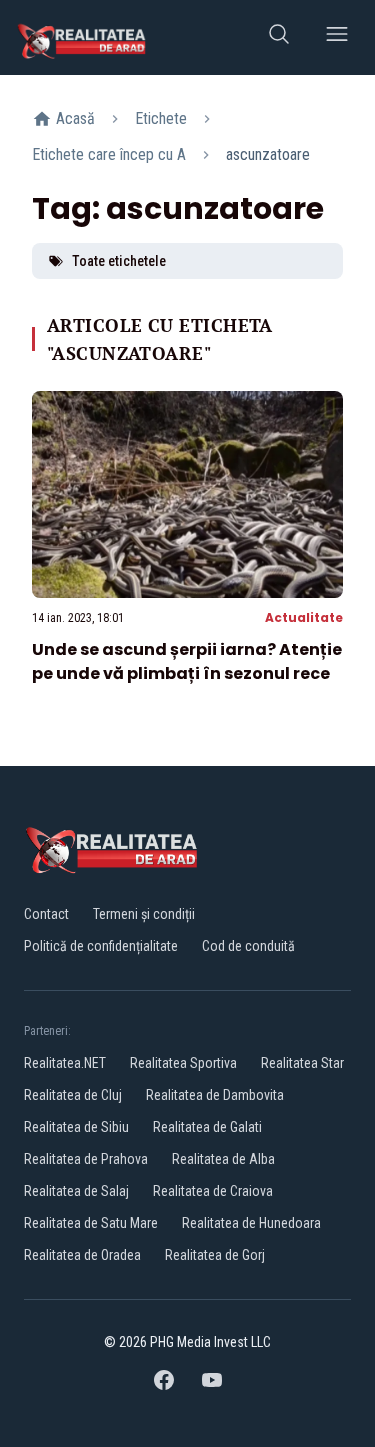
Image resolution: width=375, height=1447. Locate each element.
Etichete (161, 118)
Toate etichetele (119, 261)
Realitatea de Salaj (76, 1191)
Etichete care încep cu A (109, 154)
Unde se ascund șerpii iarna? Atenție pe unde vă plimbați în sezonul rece (187, 661)
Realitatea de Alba (223, 1159)
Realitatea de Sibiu (76, 1127)
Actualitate (304, 617)
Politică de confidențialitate (101, 946)
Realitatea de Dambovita (215, 1095)
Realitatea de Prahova (86, 1159)
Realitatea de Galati (207, 1127)
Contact (46, 914)
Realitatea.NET (65, 1063)
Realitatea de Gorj (215, 1255)
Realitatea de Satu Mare (91, 1223)
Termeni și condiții (144, 914)
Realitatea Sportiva (183, 1063)
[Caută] (279, 37)
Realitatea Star (302, 1063)
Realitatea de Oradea (82, 1255)
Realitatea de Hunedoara (251, 1223)
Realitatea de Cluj (73, 1095)
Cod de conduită (248, 946)
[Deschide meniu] (337, 37)
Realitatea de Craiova (213, 1191)
